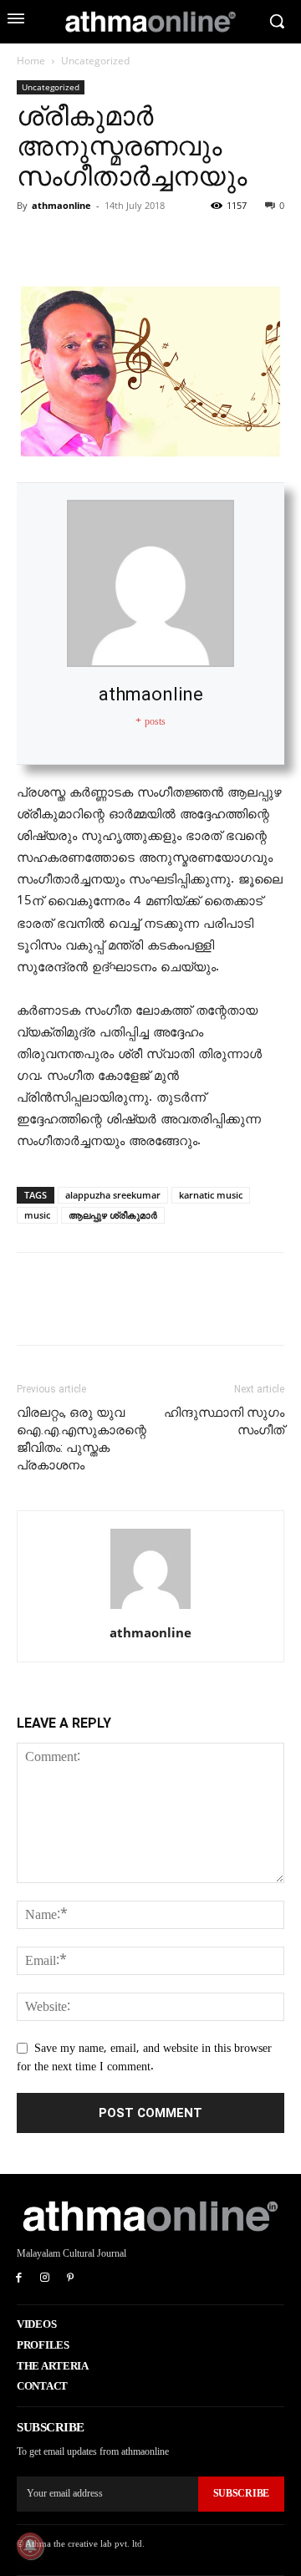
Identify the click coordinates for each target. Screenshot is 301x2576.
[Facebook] (33, 243)
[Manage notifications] (30, 2546)
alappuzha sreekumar (113, 1195)
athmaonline (61, 205)
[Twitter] (72, 243)
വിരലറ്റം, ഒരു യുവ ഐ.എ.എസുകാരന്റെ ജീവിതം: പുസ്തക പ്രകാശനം (82, 1439)
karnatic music (211, 1195)
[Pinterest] (110, 243)
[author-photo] (150, 1609)
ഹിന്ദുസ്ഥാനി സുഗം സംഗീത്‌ (224, 1421)
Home (31, 61)
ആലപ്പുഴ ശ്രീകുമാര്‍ (113, 1215)
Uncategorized (95, 61)
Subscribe (241, 2493)
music (37, 1215)
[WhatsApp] (149, 243)
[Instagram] (45, 2279)
